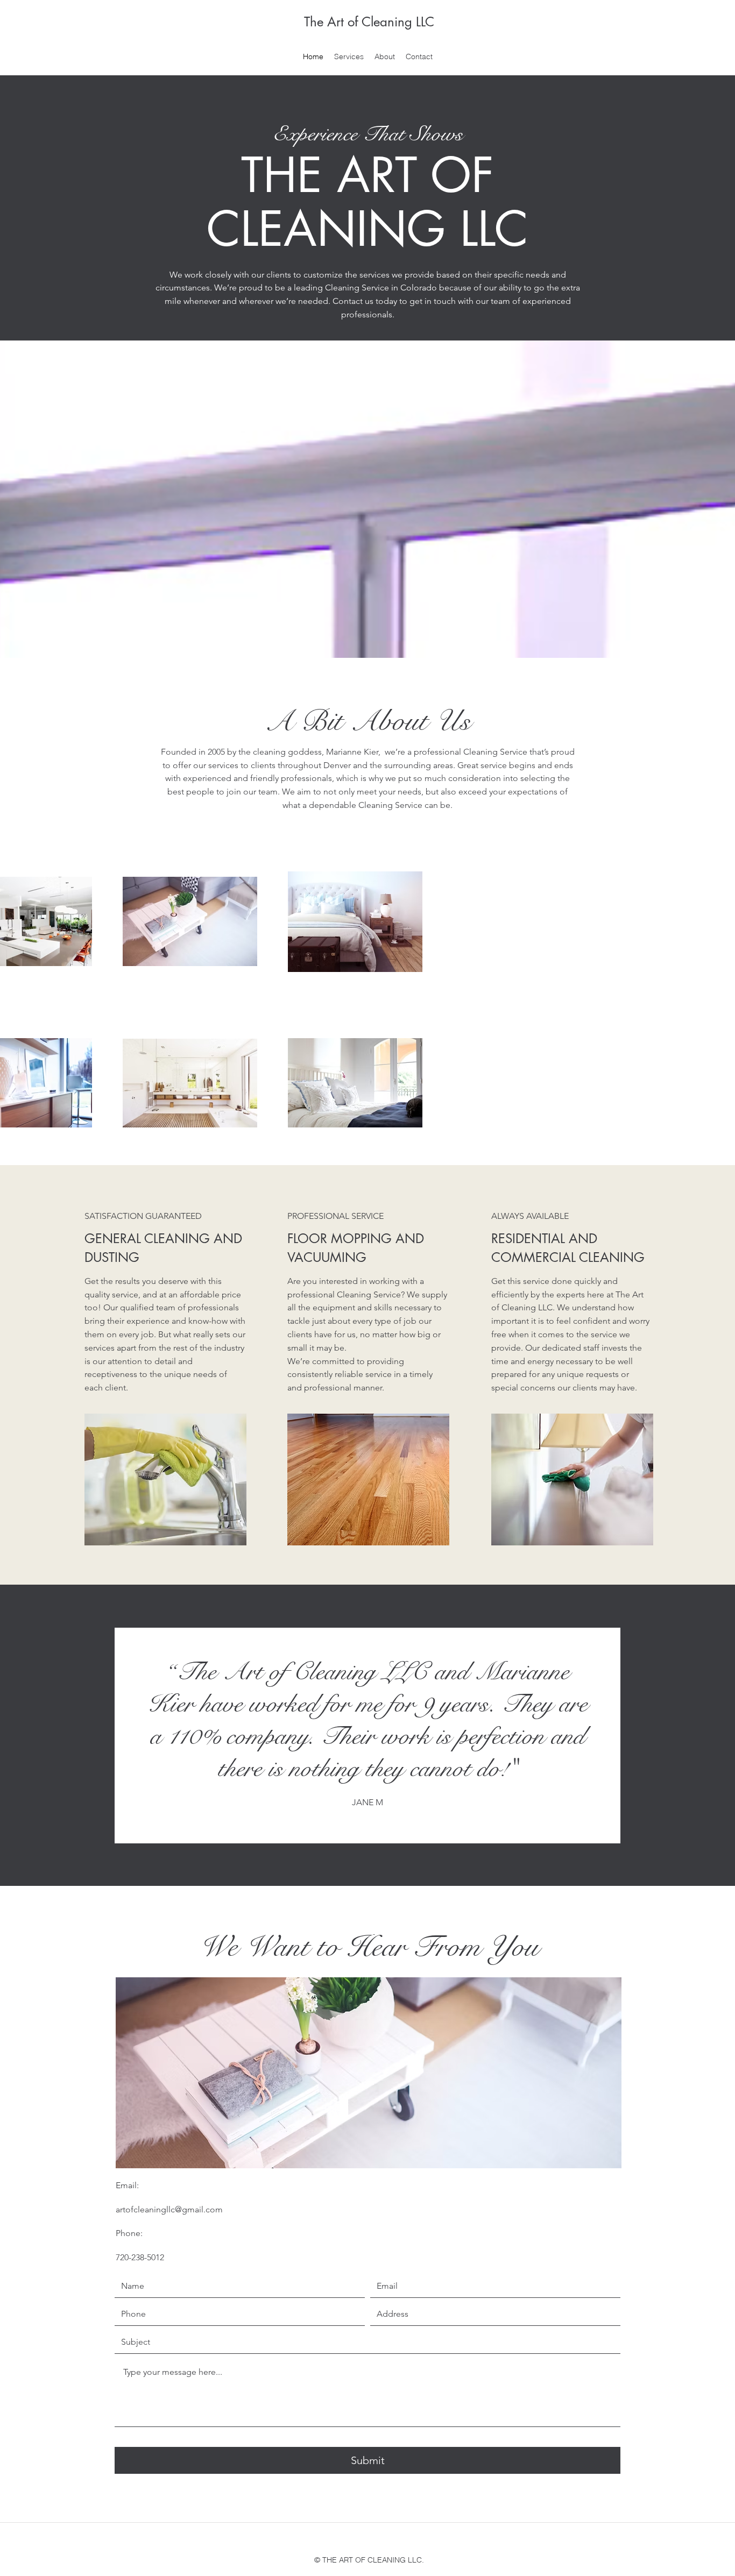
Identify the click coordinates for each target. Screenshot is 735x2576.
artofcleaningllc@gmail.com (169, 2209)
